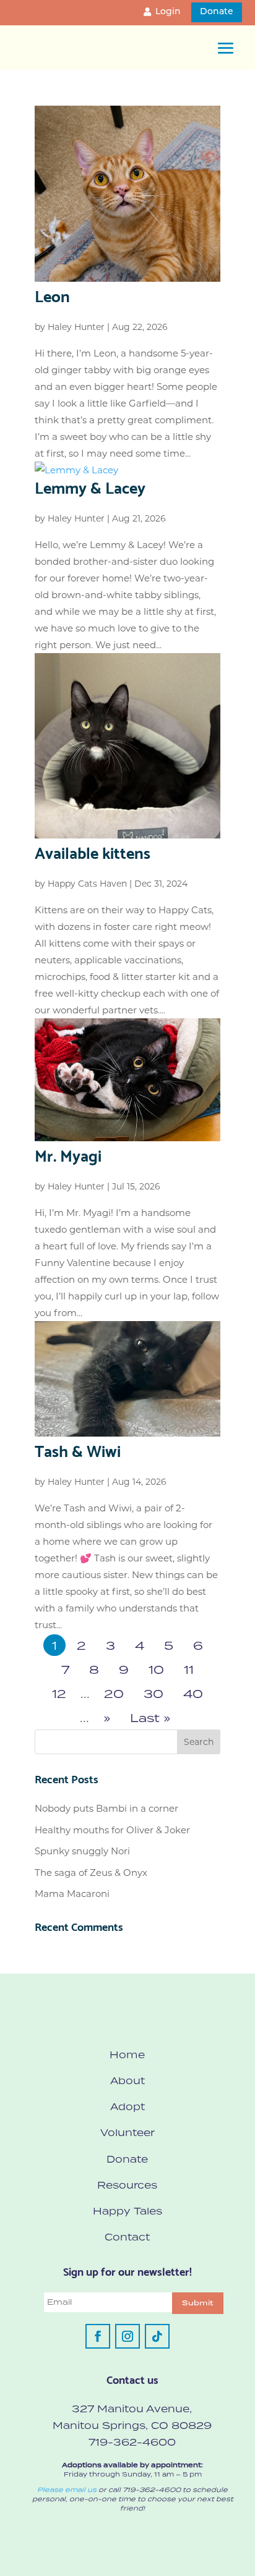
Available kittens (93, 851)
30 (153, 1693)
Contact (127, 2237)
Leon (52, 295)
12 (59, 1693)
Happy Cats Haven (87, 884)
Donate (217, 12)
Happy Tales (127, 2211)
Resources (127, 2185)
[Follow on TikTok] (157, 2336)
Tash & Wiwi (78, 1450)
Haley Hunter (76, 327)
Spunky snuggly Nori (82, 1851)
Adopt (127, 2106)
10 (156, 1669)
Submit (198, 2303)
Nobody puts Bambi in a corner (106, 1808)
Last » (150, 1717)
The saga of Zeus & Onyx (91, 1873)
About (127, 2080)
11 (189, 1669)
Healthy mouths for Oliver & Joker (112, 1830)
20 (114, 1693)
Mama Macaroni (72, 1894)
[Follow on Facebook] (98, 2336)
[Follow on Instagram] (127, 2336)
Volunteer (127, 2132)
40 (193, 1693)
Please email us (67, 2489)
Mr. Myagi (68, 1154)
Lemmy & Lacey (90, 486)
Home (127, 2054)
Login (168, 12)
